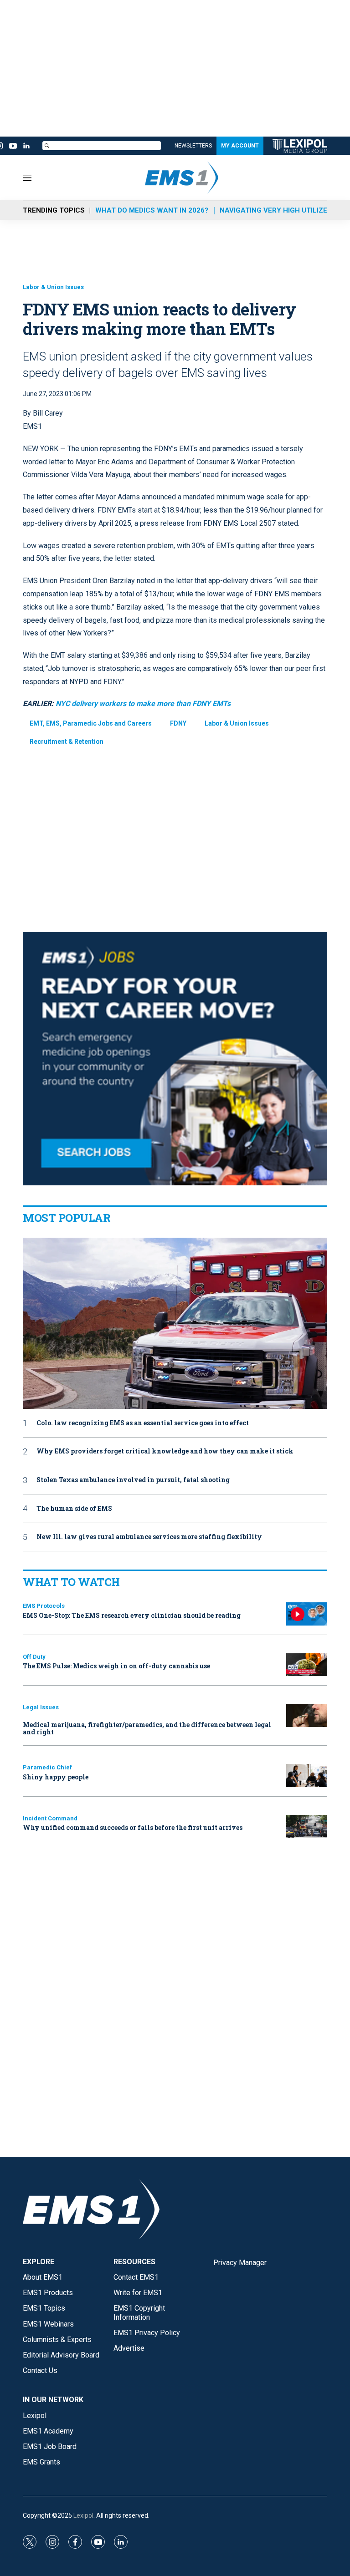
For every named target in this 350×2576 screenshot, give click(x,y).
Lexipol (83, 2515)
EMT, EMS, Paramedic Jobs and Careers (91, 723)
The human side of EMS (74, 1509)
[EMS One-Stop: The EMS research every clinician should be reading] (307, 1614)
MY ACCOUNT (240, 146)
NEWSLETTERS (193, 146)
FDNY (178, 723)
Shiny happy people (56, 1777)
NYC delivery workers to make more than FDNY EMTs (143, 704)
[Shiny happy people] (307, 1776)
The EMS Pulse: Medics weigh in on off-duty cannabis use (116, 1666)
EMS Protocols (44, 1606)
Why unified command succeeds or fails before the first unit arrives (133, 1827)
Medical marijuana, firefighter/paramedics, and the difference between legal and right (147, 1728)
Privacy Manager (240, 2263)
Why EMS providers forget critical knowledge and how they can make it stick (165, 1451)
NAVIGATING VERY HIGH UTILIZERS (278, 210)
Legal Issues (41, 1707)
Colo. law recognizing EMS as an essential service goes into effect (143, 1423)
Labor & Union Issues (53, 287)
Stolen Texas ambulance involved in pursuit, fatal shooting (133, 1480)
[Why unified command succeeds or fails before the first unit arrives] (307, 1827)
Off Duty (34, 1657)
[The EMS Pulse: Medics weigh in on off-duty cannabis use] (307, 1665)
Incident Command (50, 1818)
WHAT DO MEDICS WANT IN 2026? (152, 210)
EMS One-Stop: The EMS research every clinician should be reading (132, 1615)
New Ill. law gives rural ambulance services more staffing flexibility (149, 1537)
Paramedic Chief (47, 1767)
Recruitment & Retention (67, 742)
